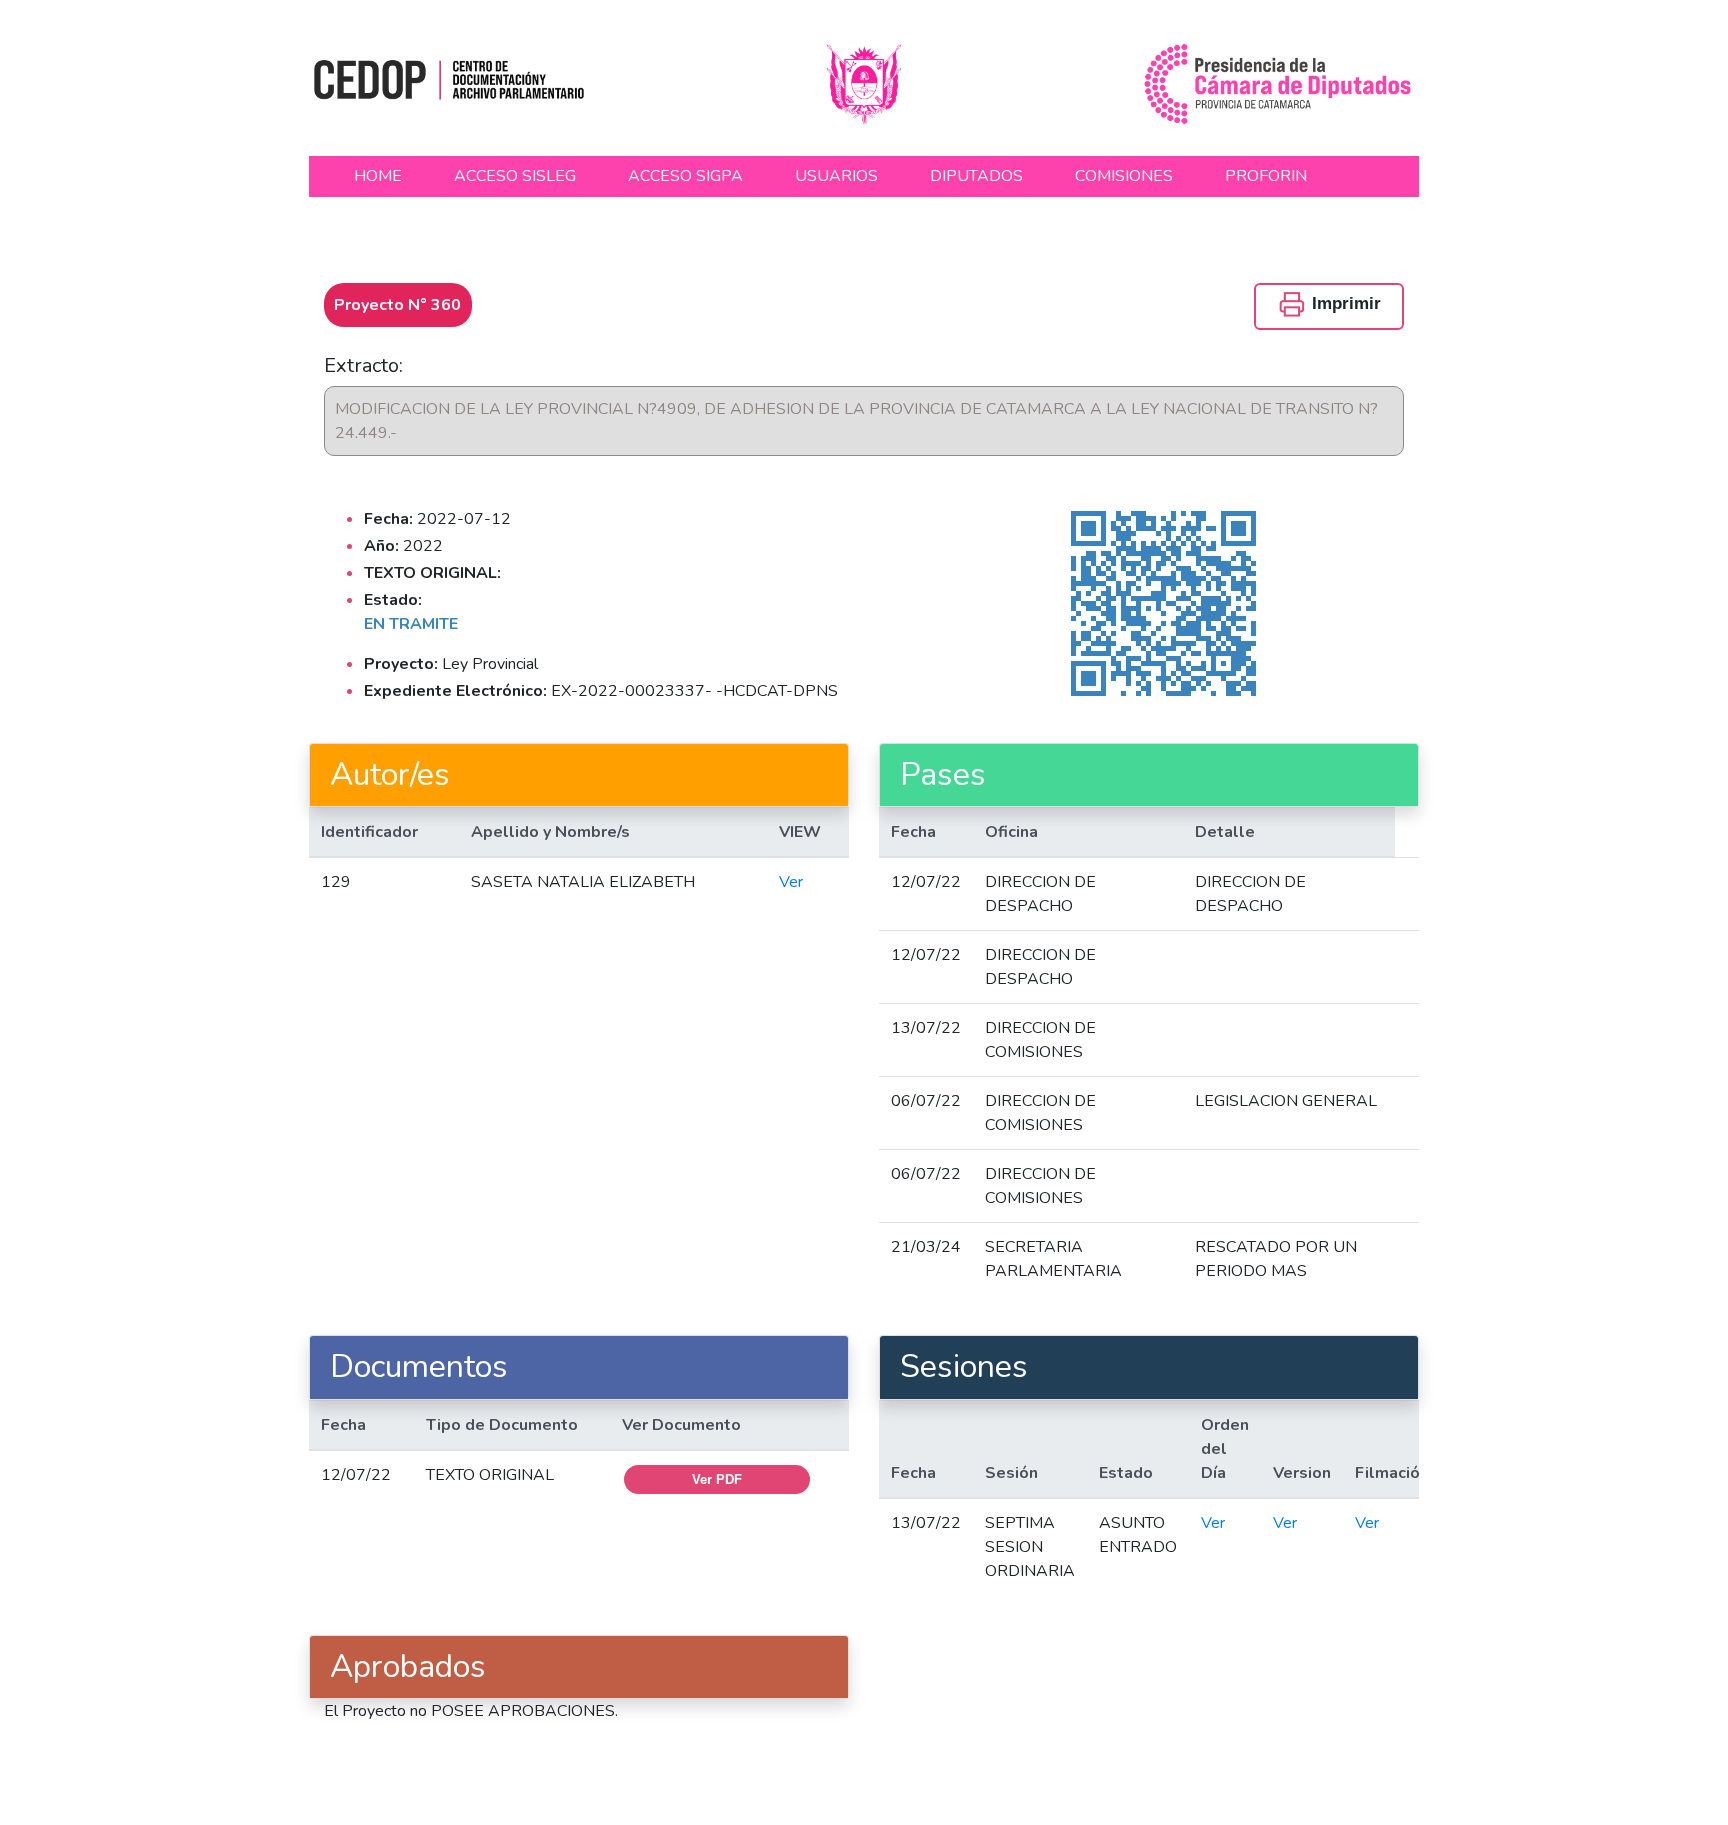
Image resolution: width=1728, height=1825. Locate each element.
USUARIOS (836, 176)
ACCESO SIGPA (685, 176)
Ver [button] (791, 882)
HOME (378, 176)
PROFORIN (1266, 176)
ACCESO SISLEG (515, 176)
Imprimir (1344, 303)
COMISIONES (1124, 176)
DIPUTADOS (976, 176)
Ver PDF (717, 1479)
